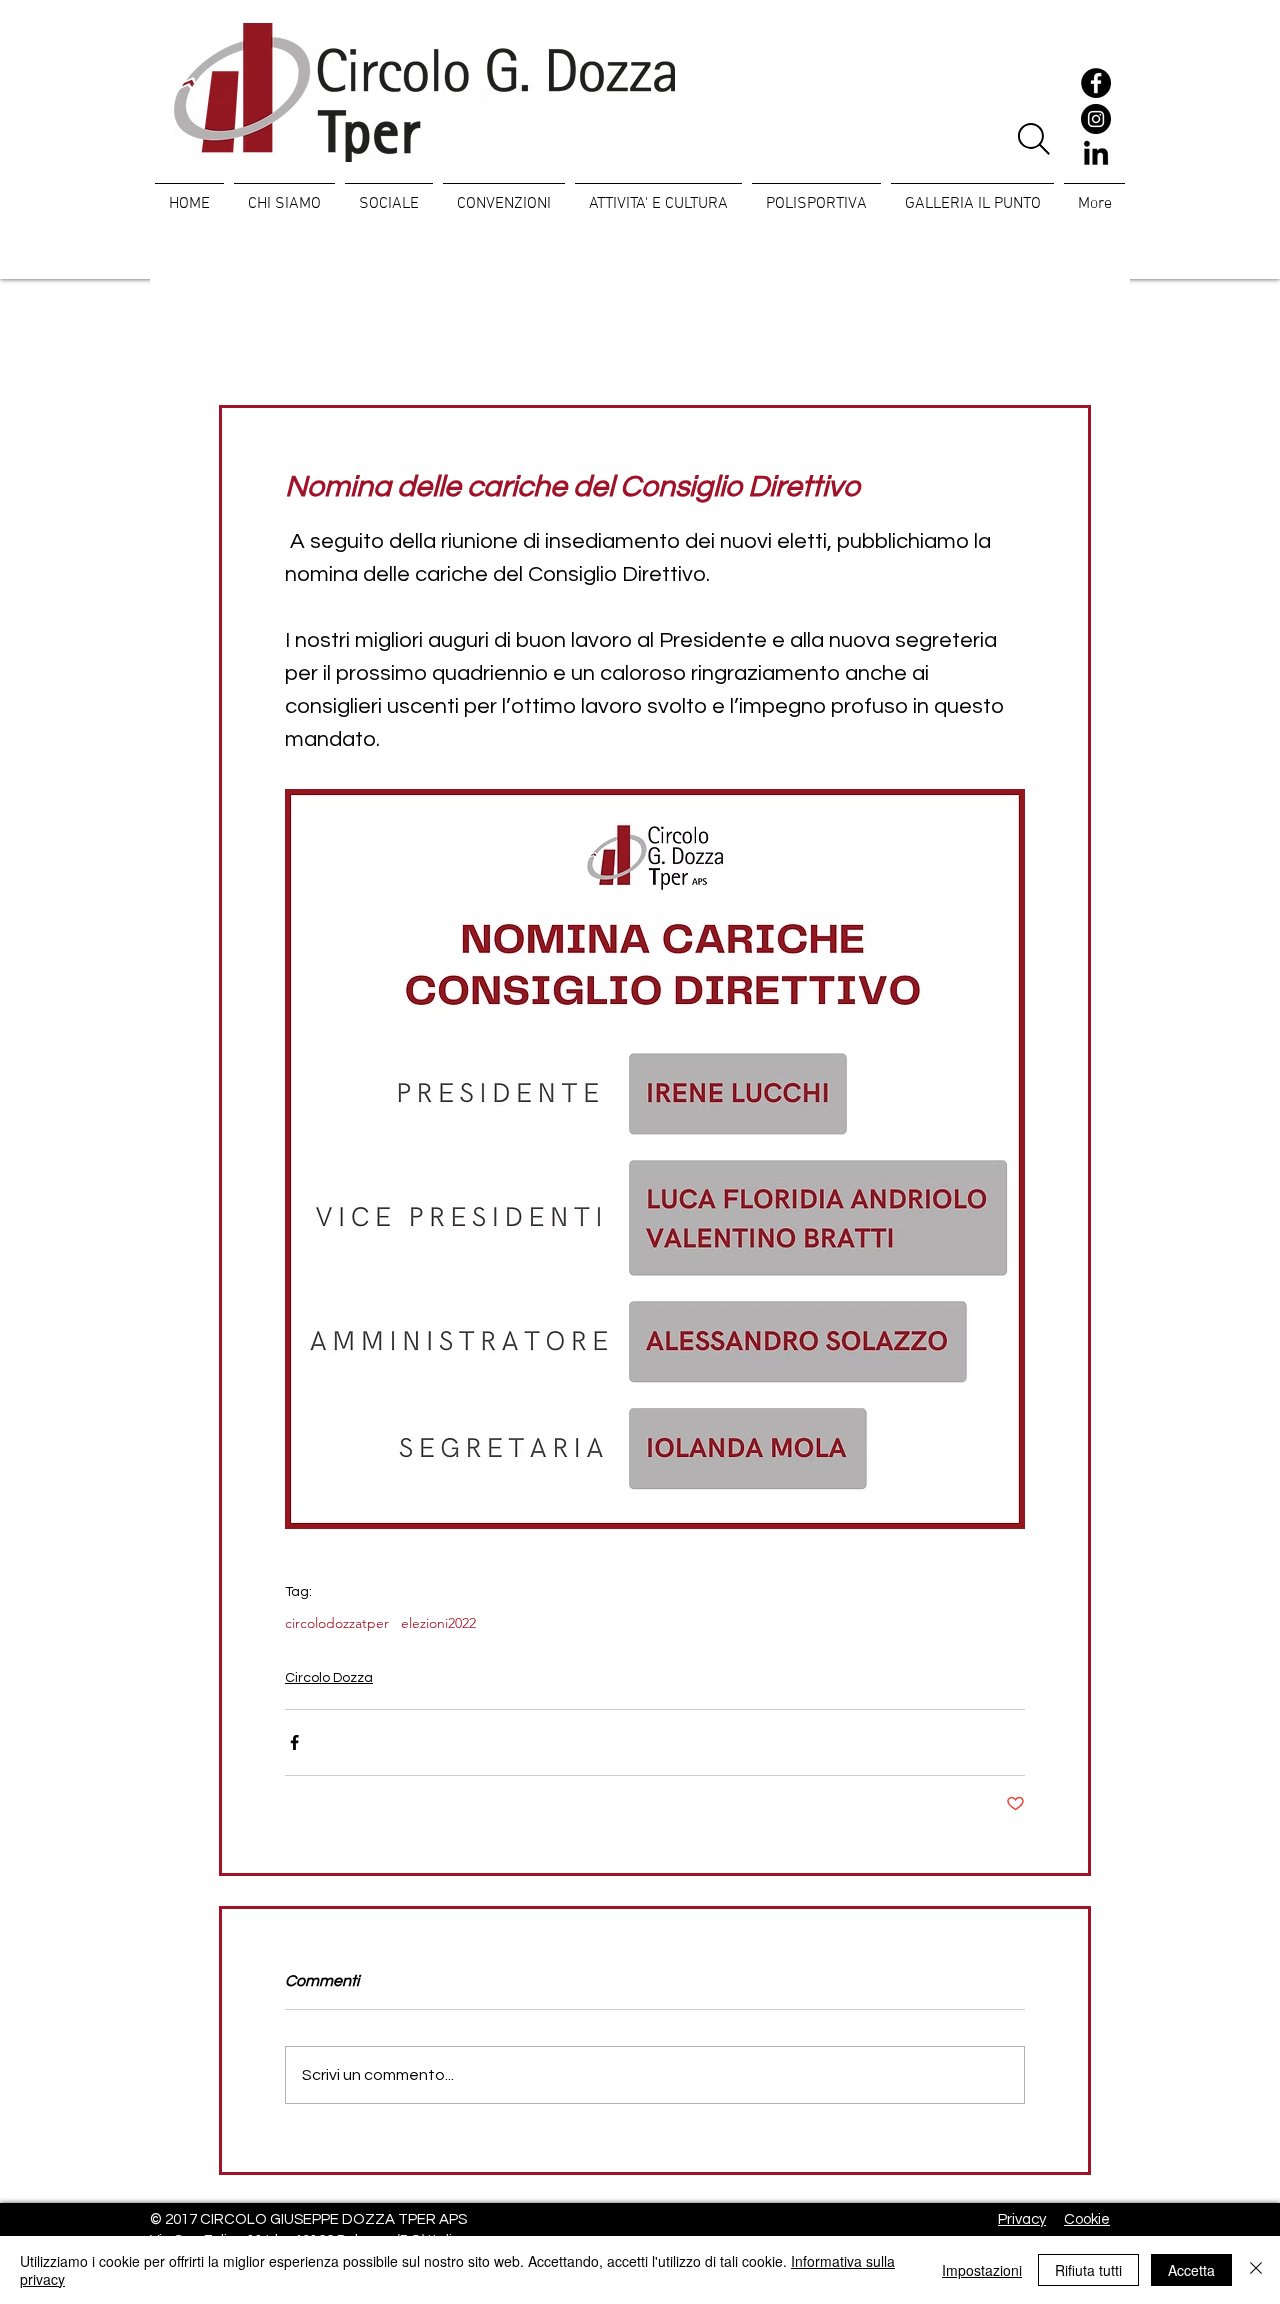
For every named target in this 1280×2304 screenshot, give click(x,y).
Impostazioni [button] (982, 2270)
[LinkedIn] (1096, 155)
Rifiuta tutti (1088, 2270)
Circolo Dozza (329, 1678)
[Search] (1033, 139)
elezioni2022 (438, 1623)
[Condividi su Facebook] (294, 1742)
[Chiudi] (1256, 2270)
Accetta (1191, 2270)
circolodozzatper (337, 1623)
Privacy (1022, 2219)
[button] (389, 195)
